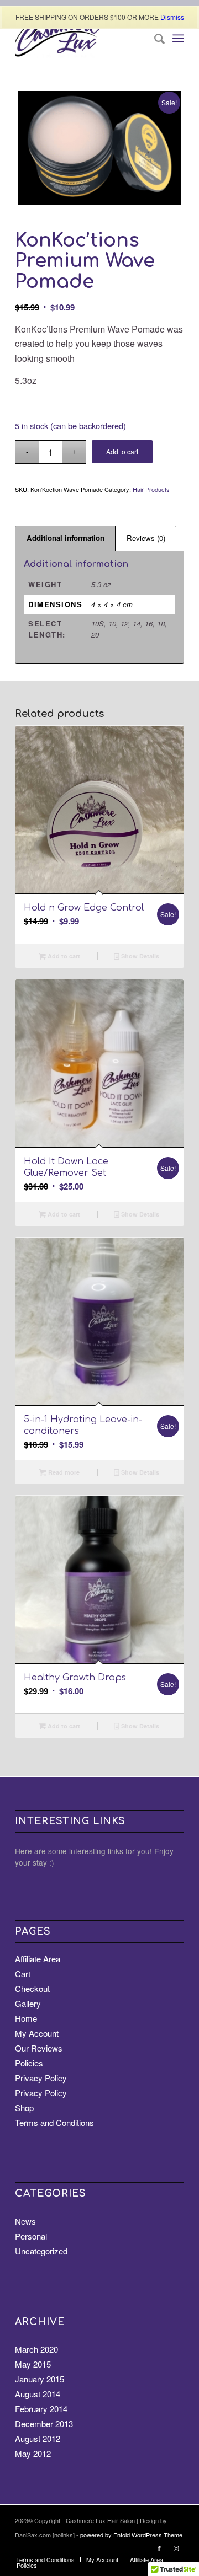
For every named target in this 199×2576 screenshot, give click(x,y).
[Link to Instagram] (176, 2548)
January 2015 (40, 2379)
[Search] (154, 38)
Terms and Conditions (54, 2122)
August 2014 (38, 2394)
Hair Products (151, 489)
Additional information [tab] (66, 538)
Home (26, 2018)
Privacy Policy (41, 2078)
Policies (29, 2063)
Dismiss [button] (172, 17)
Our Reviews (39, 2048)
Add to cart (122, 451)
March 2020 (36, 2349)
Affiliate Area (38, 1959)
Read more (63, 1472)
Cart (23, 1973)
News (25, 2221)
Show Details (139, 956)
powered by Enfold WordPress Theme (131, 2535)
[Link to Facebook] (159, 2548)
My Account (37, 2033)
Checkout (32, 1988)
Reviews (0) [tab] (146, 538)
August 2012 (38, 2438)
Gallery (28, 2003)
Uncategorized (41, 2251)
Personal (31, 2236)
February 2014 (41, 2409)
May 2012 (33, 2453)
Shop (24, 2108)
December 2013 (44, 2424)
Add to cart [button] (63, 956)
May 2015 (33, 2364)
